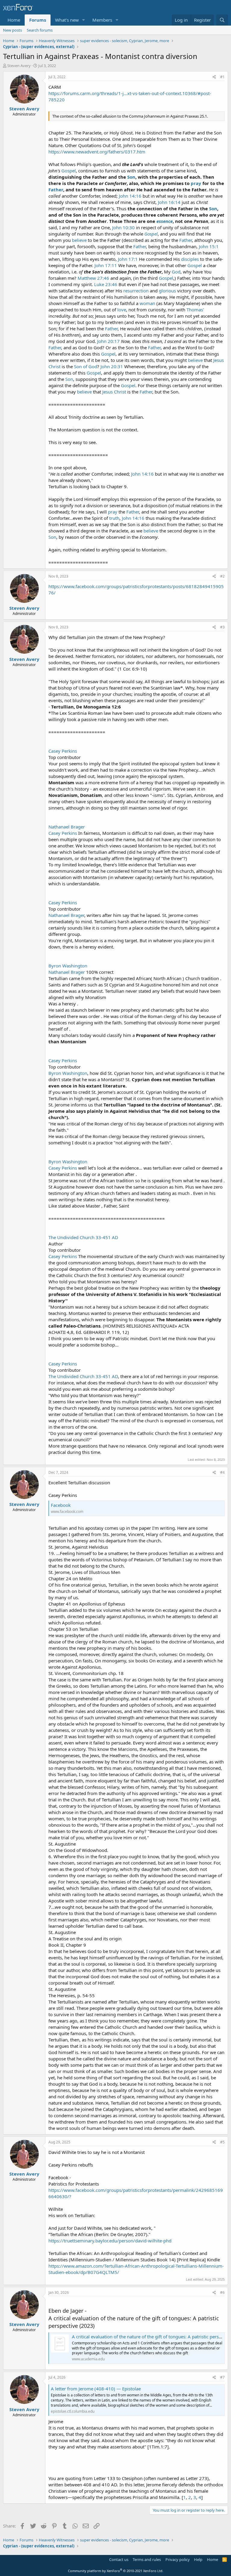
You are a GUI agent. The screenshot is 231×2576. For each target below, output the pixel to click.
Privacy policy (178, 2559)
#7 (222, 2377)
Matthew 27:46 (93, 278)
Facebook (61, 1505)
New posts (12, 30)
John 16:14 (169, 202)
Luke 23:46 (106, 284)
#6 (222, 2292)
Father (56, 190)
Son (131, 177)
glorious (167, 291)
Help (198, 2559)
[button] (84, 20)
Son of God (86, 366)
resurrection (136, 291)
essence (165, 221)
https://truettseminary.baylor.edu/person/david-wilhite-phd (110, 2241)
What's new (67, 20)
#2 (222, 576)
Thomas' (195, 310)
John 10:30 (123, 227)
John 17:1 (128, 259)
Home (14, 20)
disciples (190, 259)
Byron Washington (68, 966)
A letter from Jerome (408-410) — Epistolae (96, 2389)
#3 (222, 627)
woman (147, 303)
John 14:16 (130, 196)
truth (114, 518)
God (176, 272)
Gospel (69, 171)
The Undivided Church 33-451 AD (83, 1237)
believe (79, 240)
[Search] (222, 20)
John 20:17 (108, 341)
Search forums (40, 30)
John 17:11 (106, 265)
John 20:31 (112, 366)
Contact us (119, 2559)
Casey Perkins (63, 751)
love (122, 310)
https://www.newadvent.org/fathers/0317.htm (97, 152)
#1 (222, 77)
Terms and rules (147, 2559)
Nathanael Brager (67, 827)
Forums (38, 20)
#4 (222, 1472)
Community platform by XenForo (116, 2571)
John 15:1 (209, 246)
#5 (222, 2142)
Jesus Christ (114, 392)
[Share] (214, 77)
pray (196, 183)
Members (102, 20)
